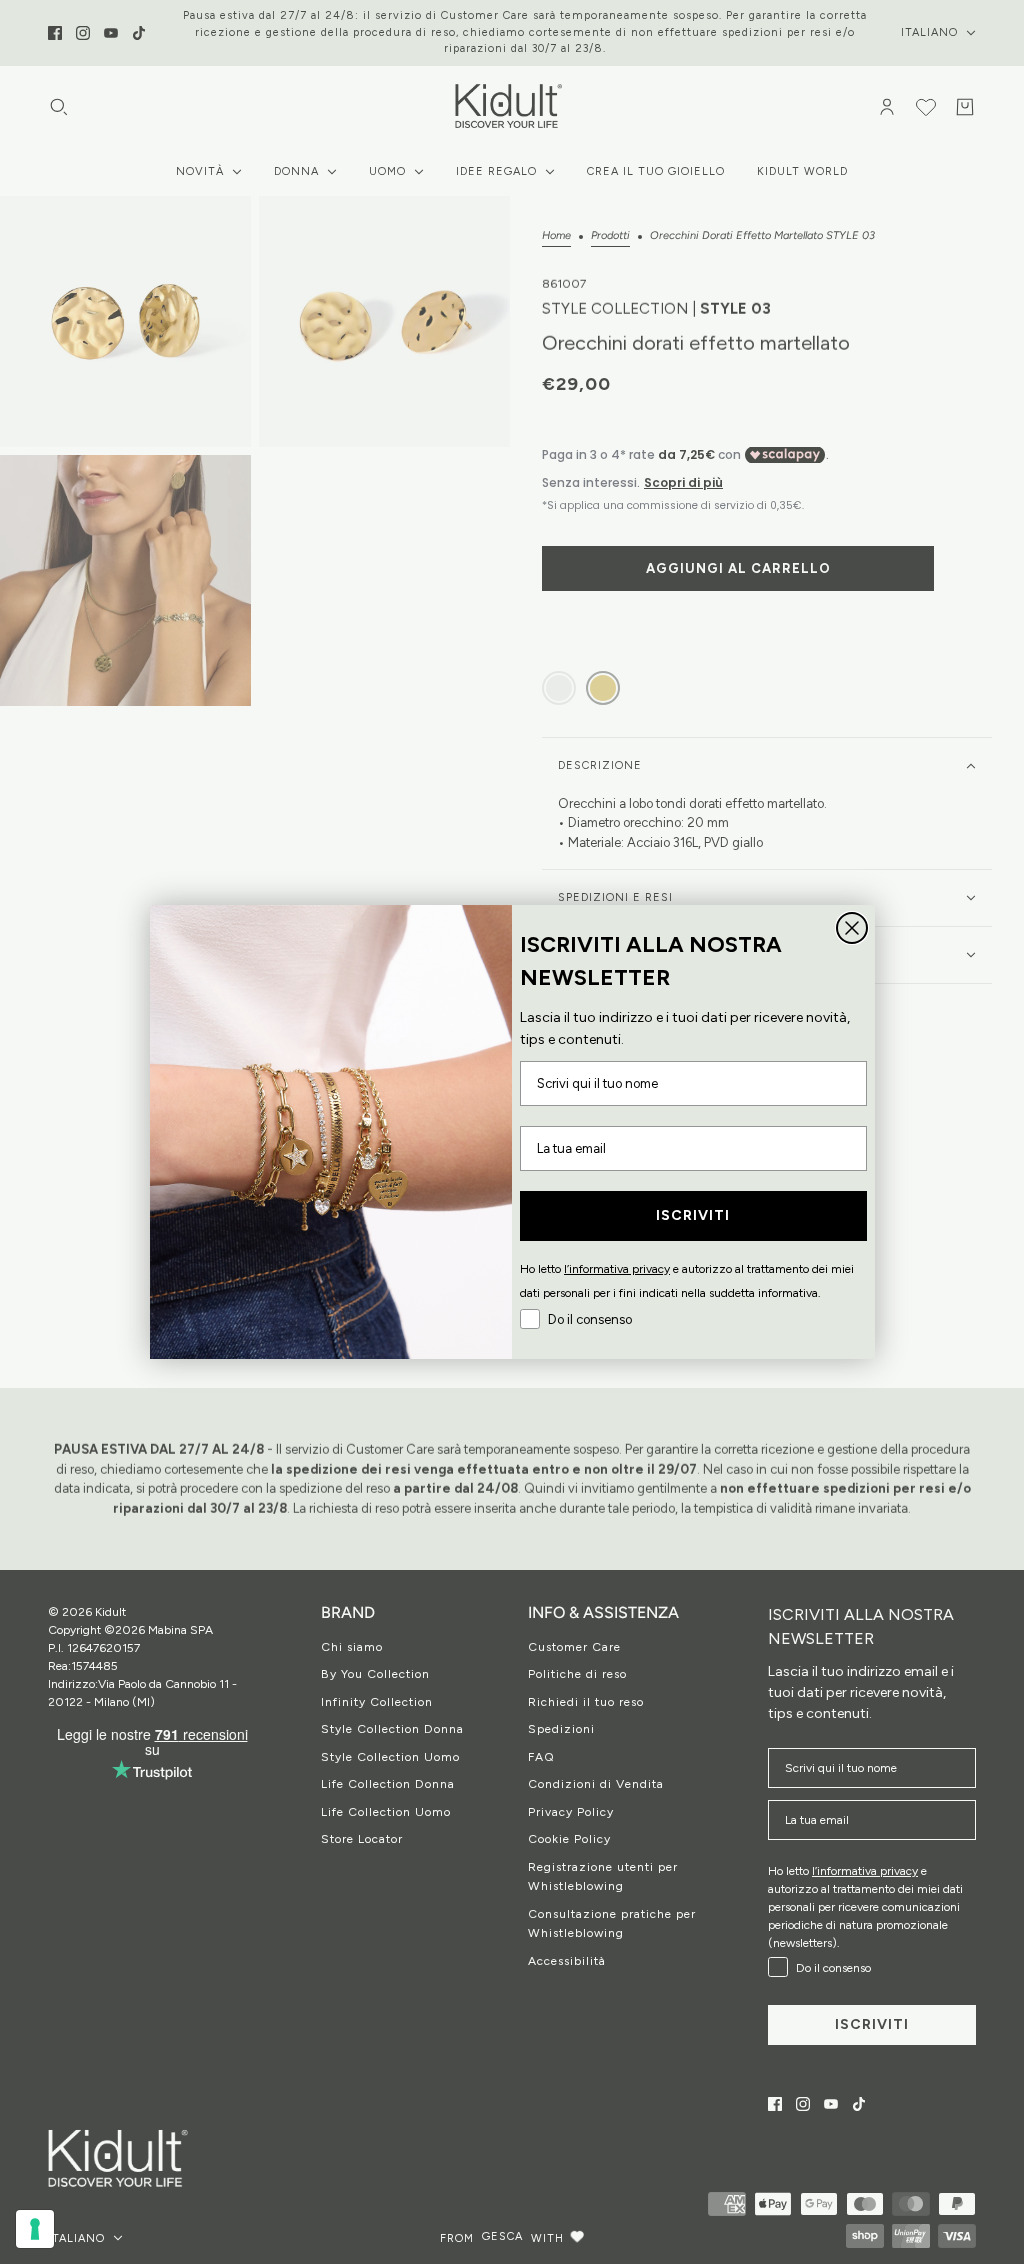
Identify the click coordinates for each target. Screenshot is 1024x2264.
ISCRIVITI (693, 1215)
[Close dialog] (852, 928)
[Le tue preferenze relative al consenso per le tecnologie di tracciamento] (35, 2229)
